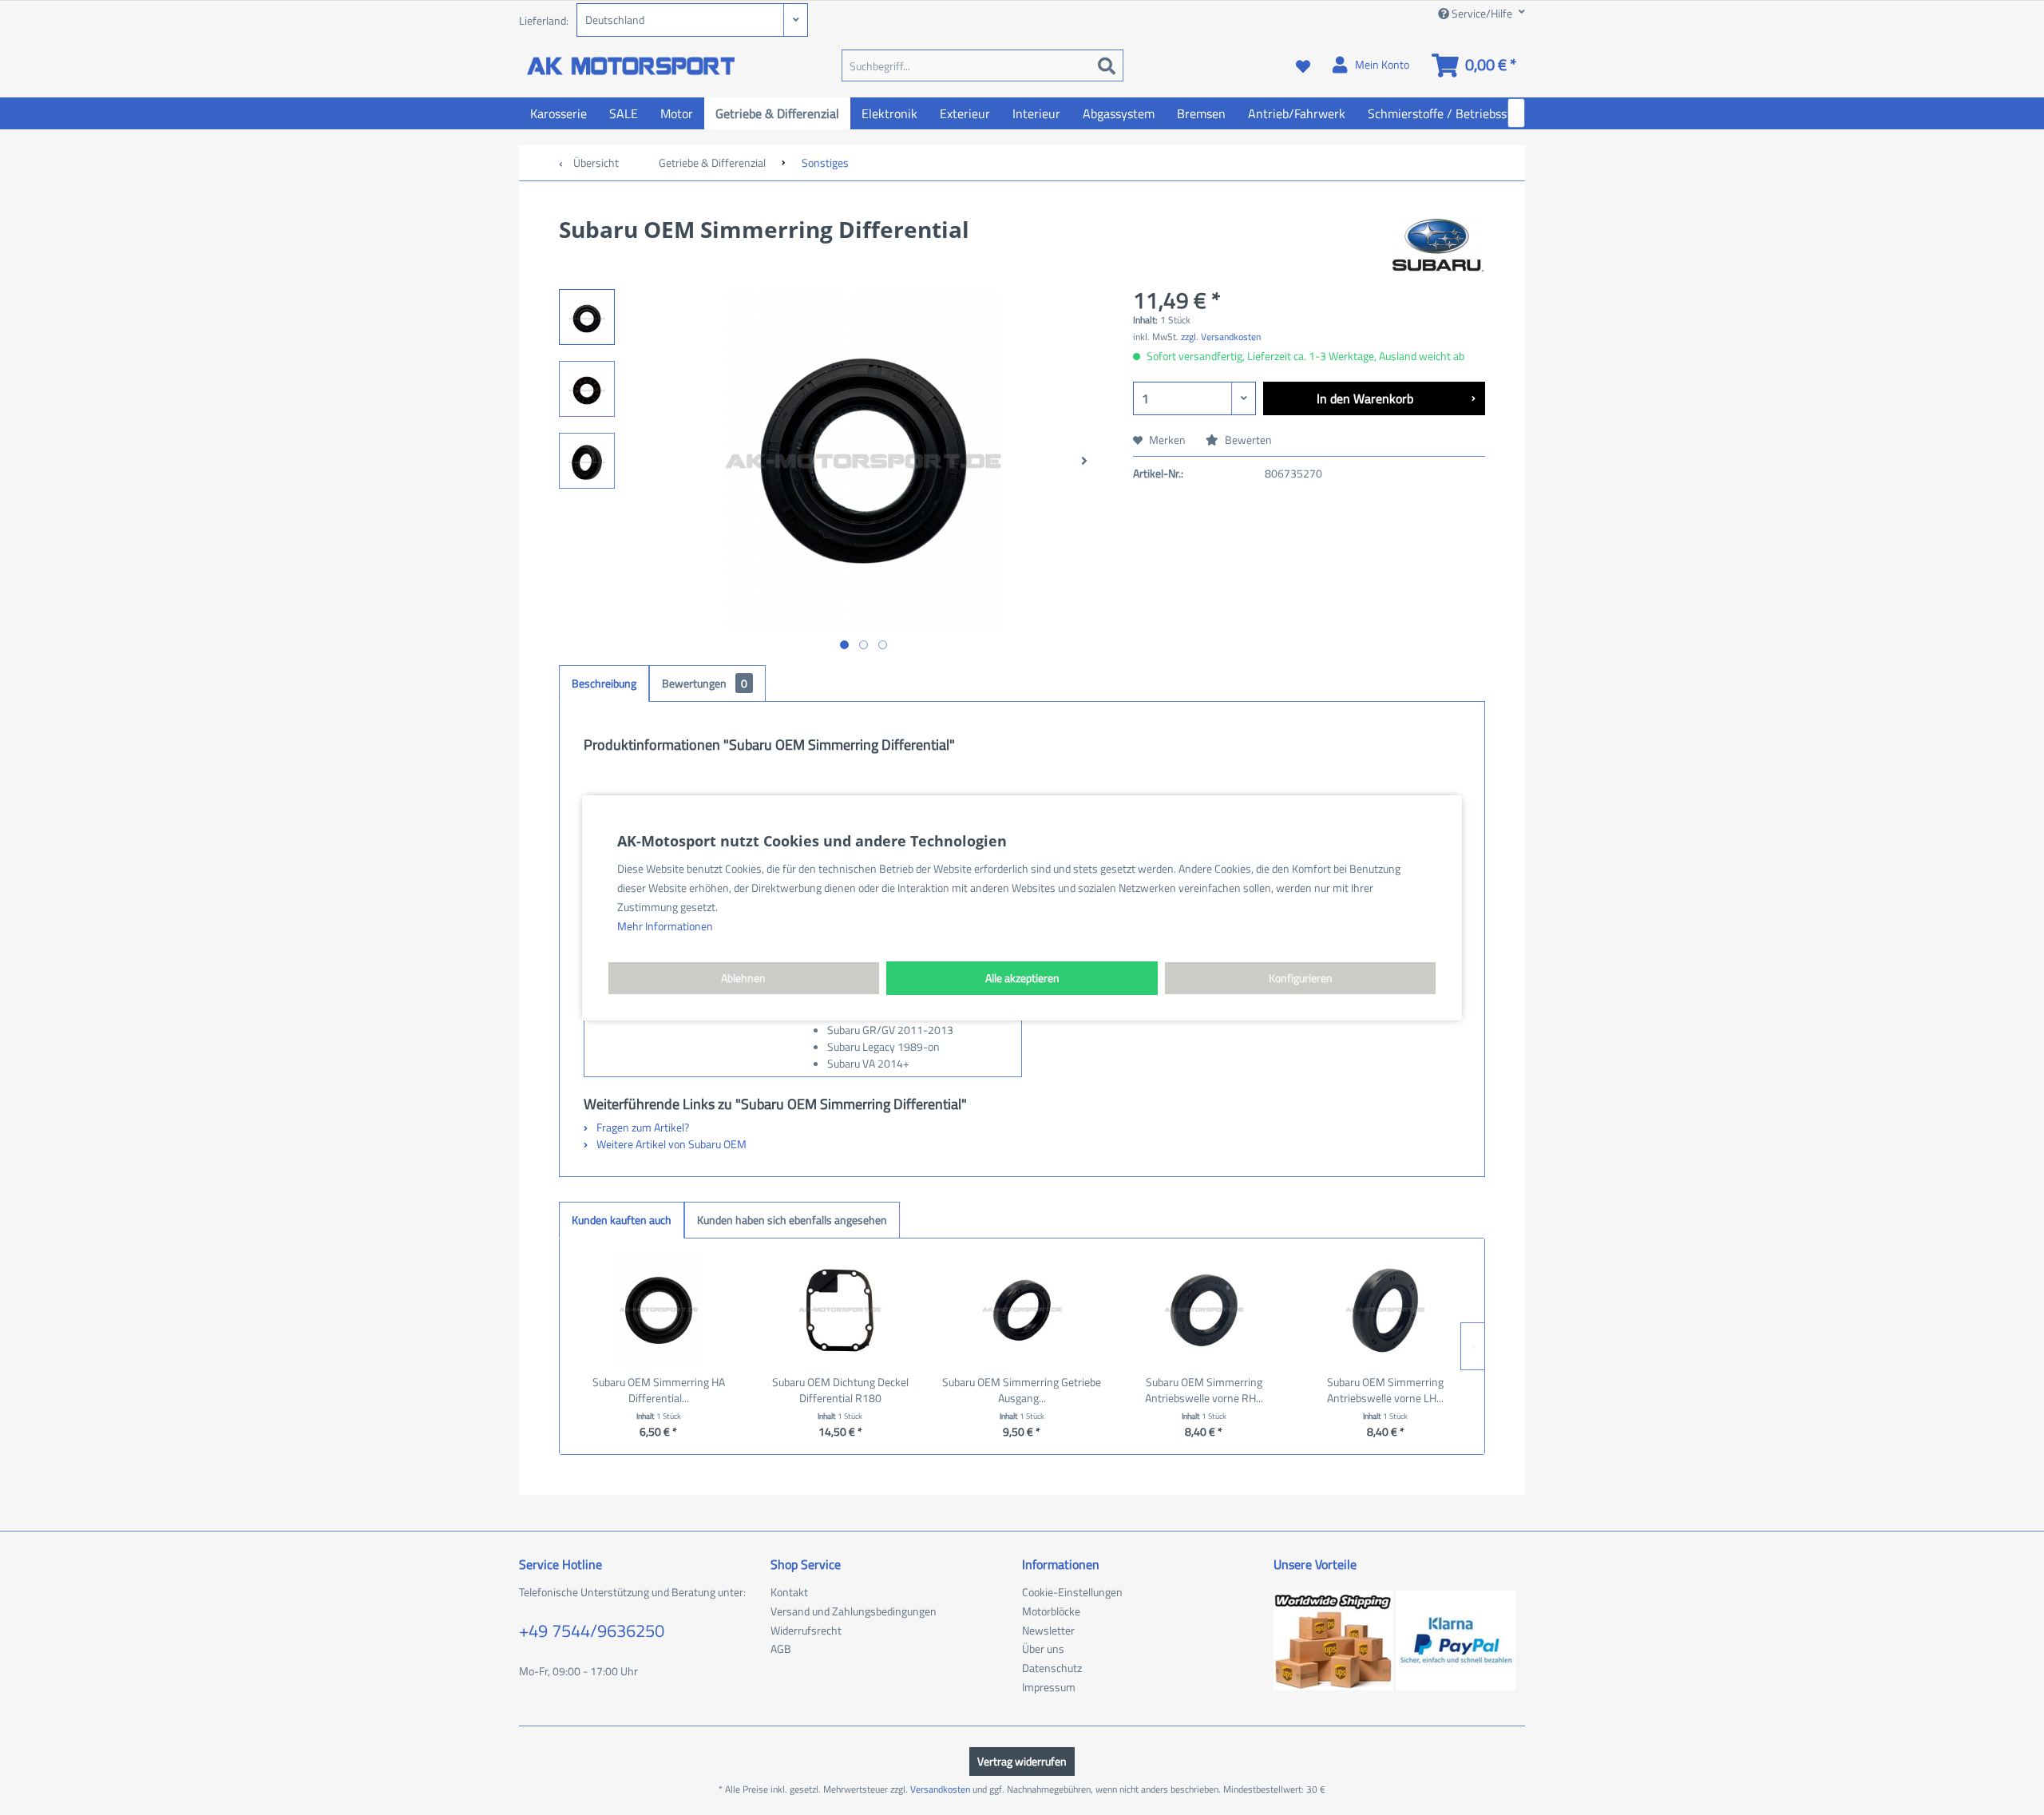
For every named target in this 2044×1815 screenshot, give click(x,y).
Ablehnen (743, 978)
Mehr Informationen (665, 926)
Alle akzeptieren (1022, 978)
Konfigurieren (1301, 978)
